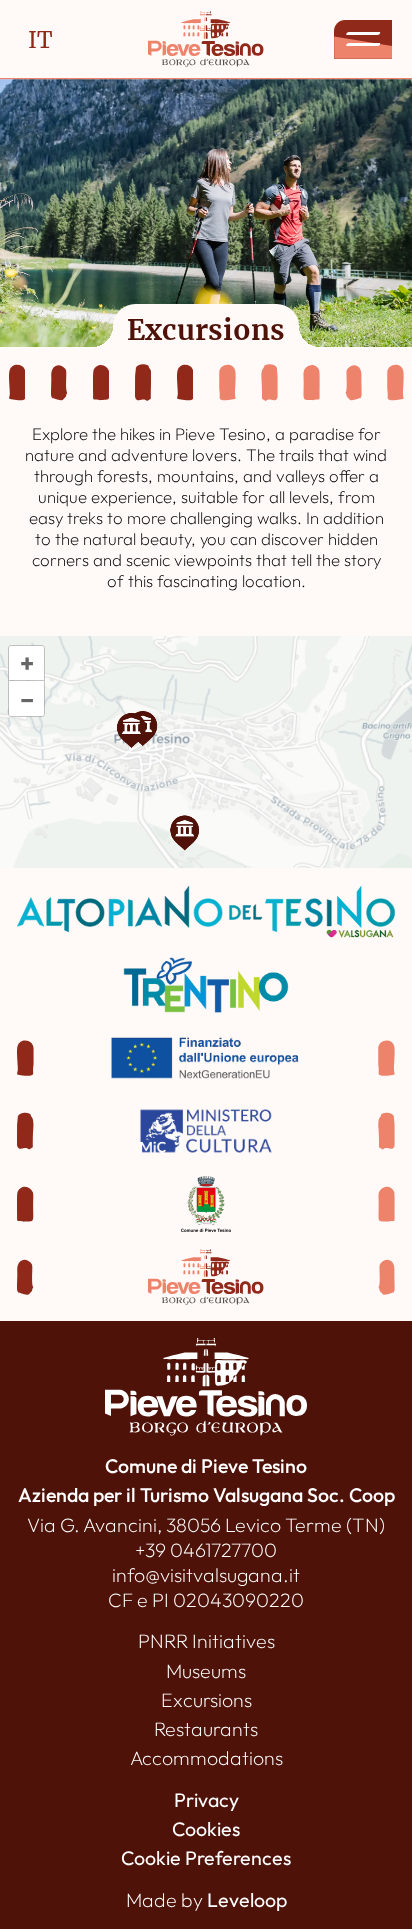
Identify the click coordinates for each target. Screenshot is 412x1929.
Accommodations (206, 1757)
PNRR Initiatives (206, 1640)
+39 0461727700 (206, 1549)
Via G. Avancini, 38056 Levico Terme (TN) (206, 1524)
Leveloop (247, 1899)
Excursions (206, 1699)
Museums (206, 1670)
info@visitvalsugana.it (206, 1574)
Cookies (206, 1828)
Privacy (206, 1799)
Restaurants (206, 1728)
